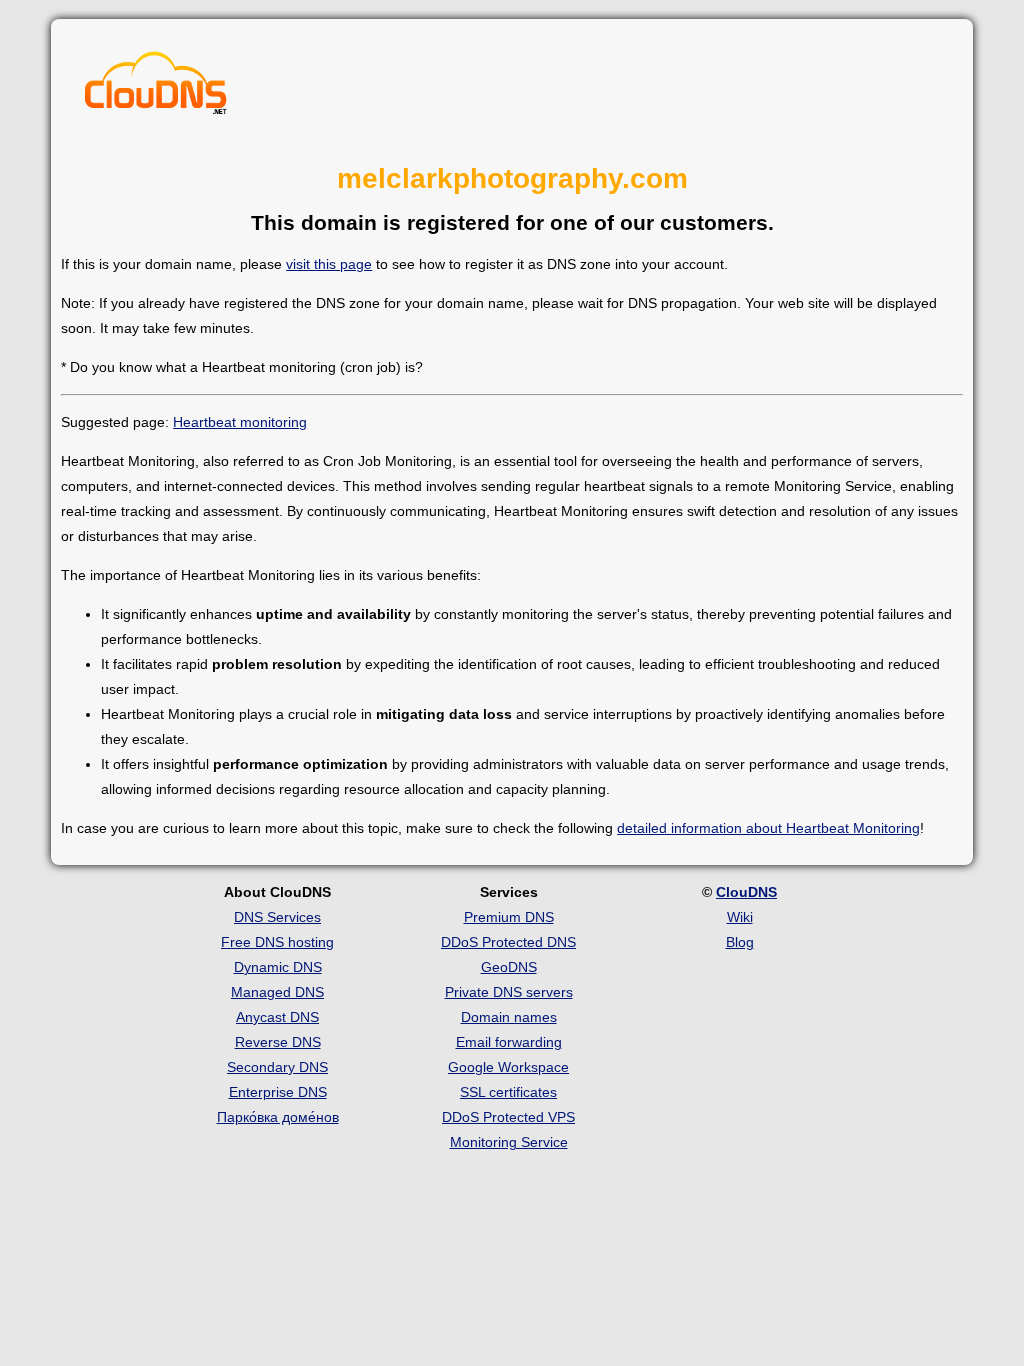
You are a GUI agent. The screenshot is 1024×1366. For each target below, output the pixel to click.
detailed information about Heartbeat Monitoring (768, 828)
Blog (740, 942)
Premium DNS (509, 917)
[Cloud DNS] (156, 88)
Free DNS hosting (277, 942)
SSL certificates (508, 1092)
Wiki (740, 917)
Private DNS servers (509, 992)
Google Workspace (508, 1067)
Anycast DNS (277, 1017)
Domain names (509, 1017)
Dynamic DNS (278, 967)
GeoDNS (509, 967)
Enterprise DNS (278, 1092)
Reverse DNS (278, 1042)
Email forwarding (509, 1042)
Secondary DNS (277, 1067)
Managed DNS (277, 992)
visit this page (329, 264)
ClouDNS (746, 892)
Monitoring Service (509, 1142)
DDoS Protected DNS (508, 942)
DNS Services (277, 917)
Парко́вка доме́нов (278, 1117)
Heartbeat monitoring (240, 422)
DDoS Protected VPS (508, 1117)
